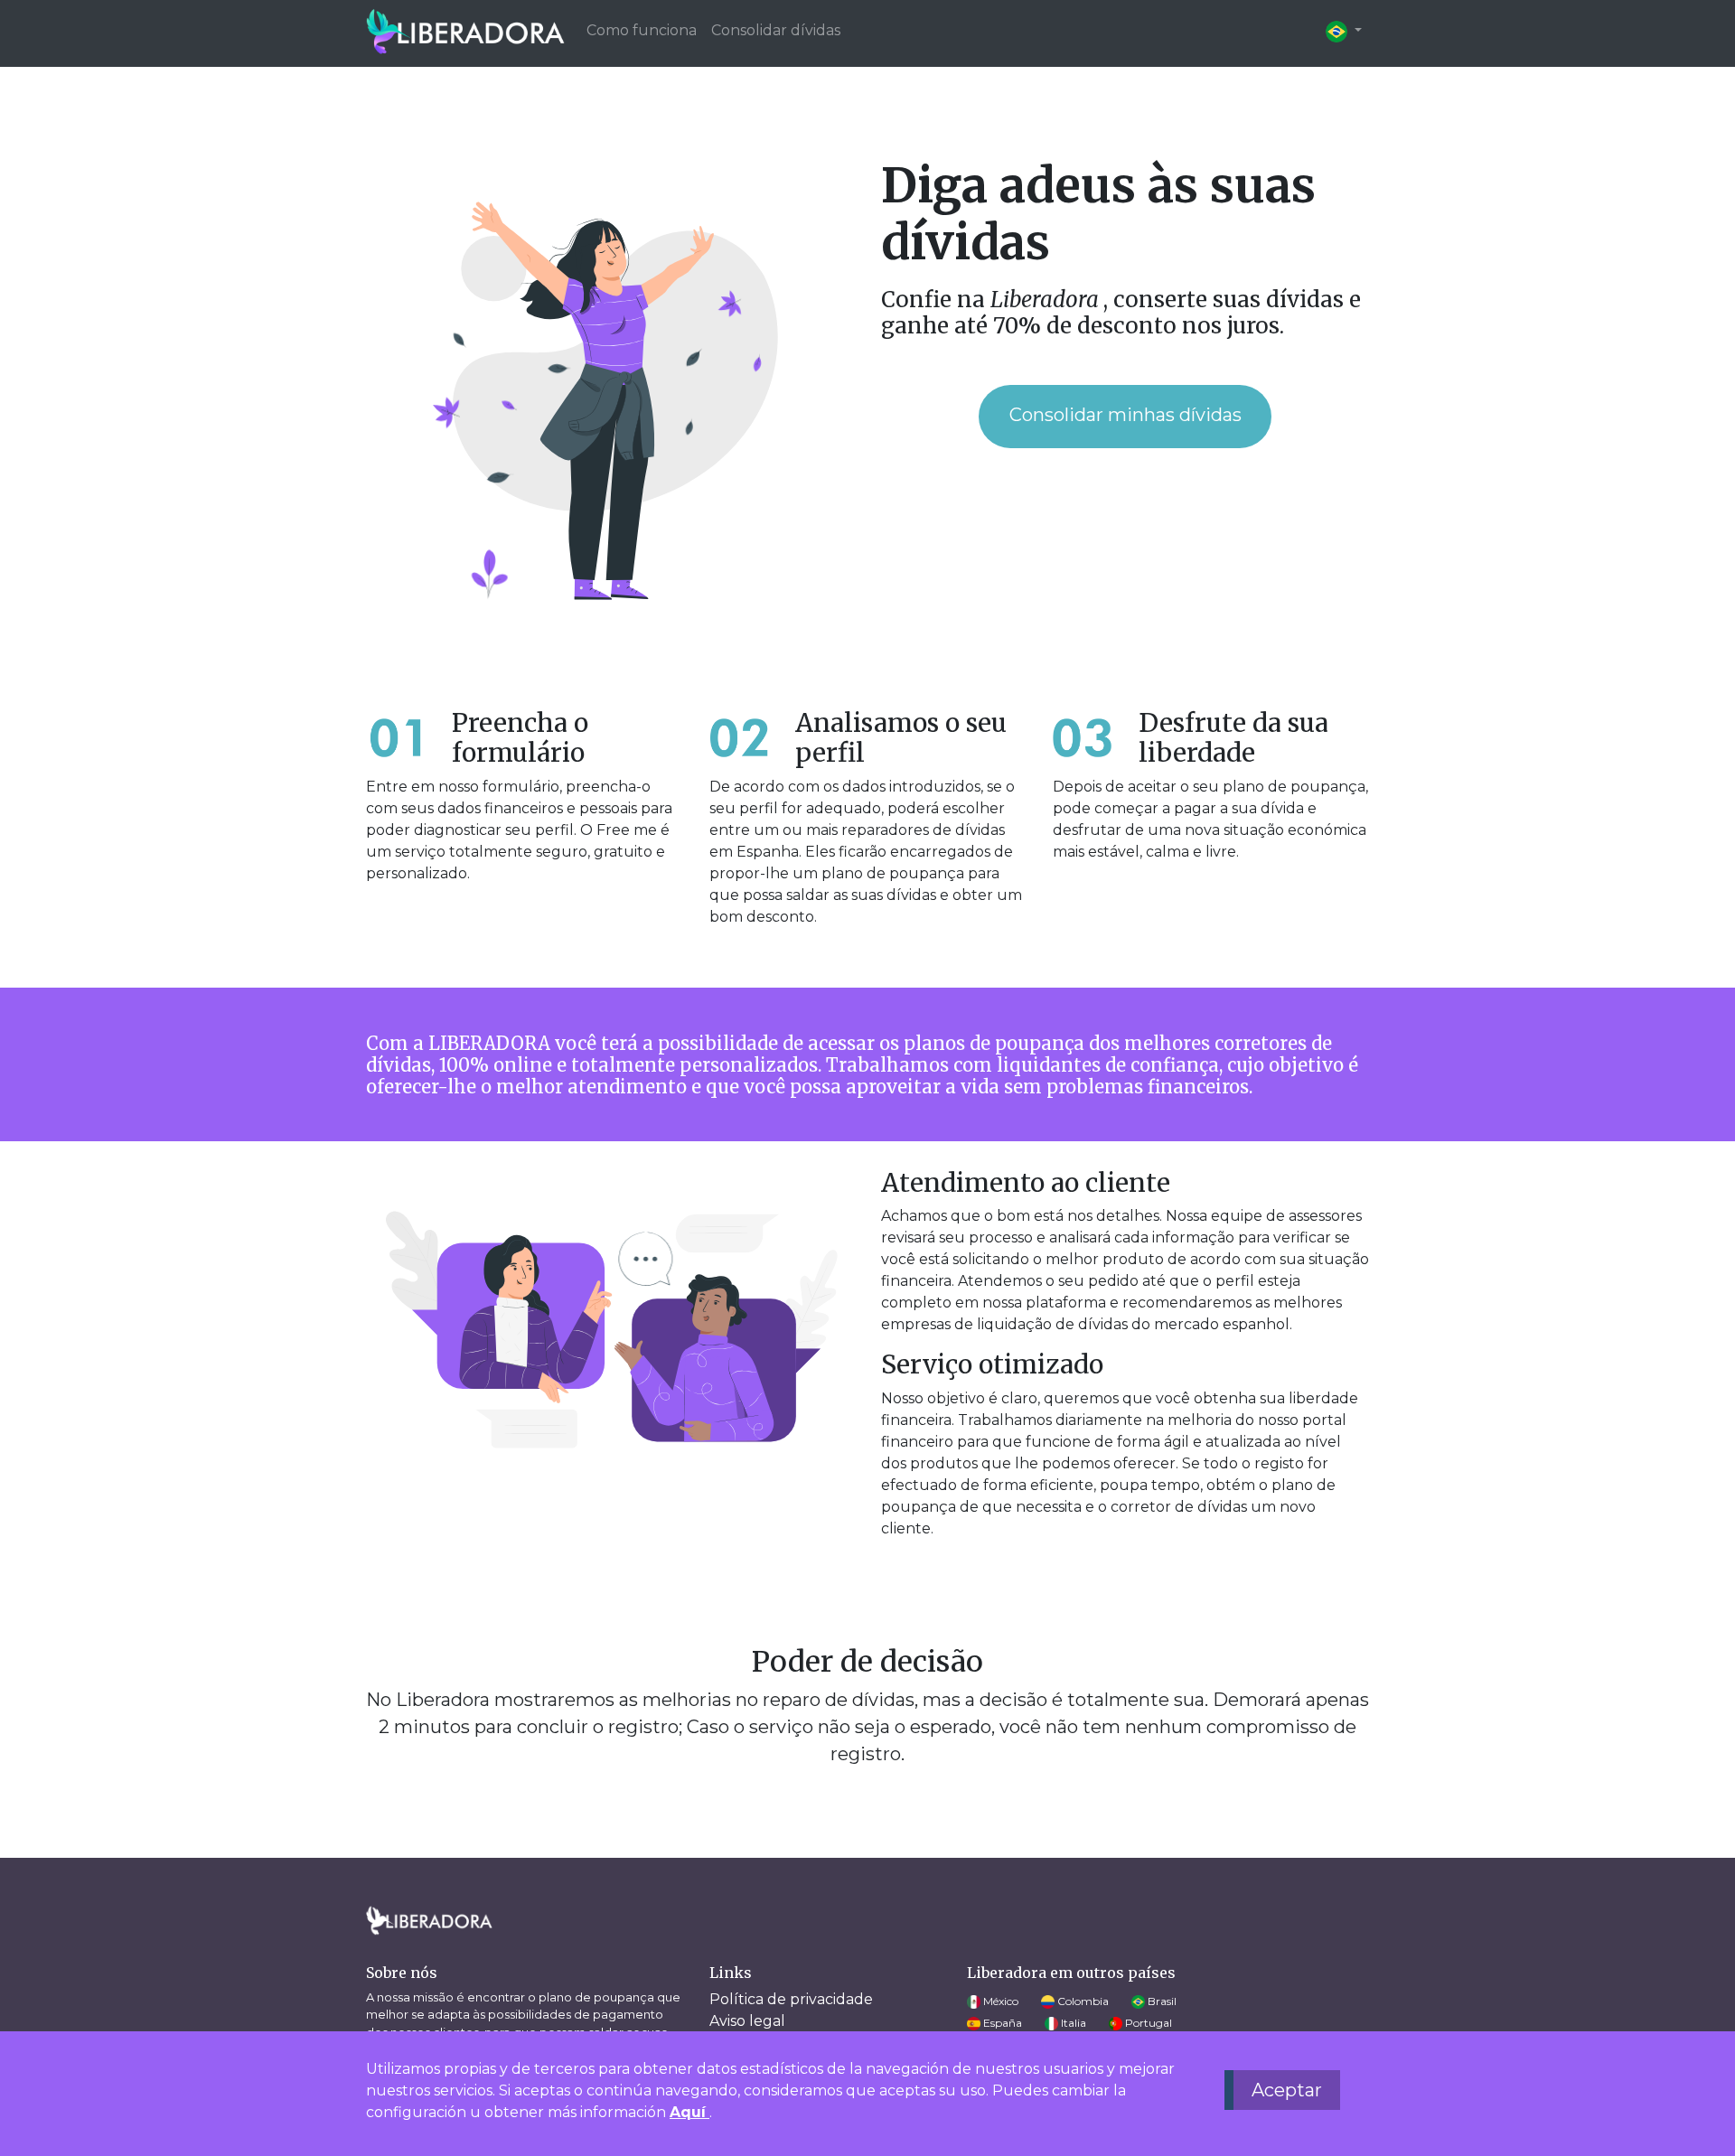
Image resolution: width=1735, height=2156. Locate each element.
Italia (1072, 2023)
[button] (1344, 31)
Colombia (1082, 2001)
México (999, 2001)
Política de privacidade (791, 1999)
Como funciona (642, 30)
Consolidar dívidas (776, 30)
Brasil (1161, 2001)
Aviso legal (747, 2021)
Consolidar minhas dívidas (1125, 415)
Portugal (1147, 2023)
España (1001, 2023)
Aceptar (1287, 2090)
